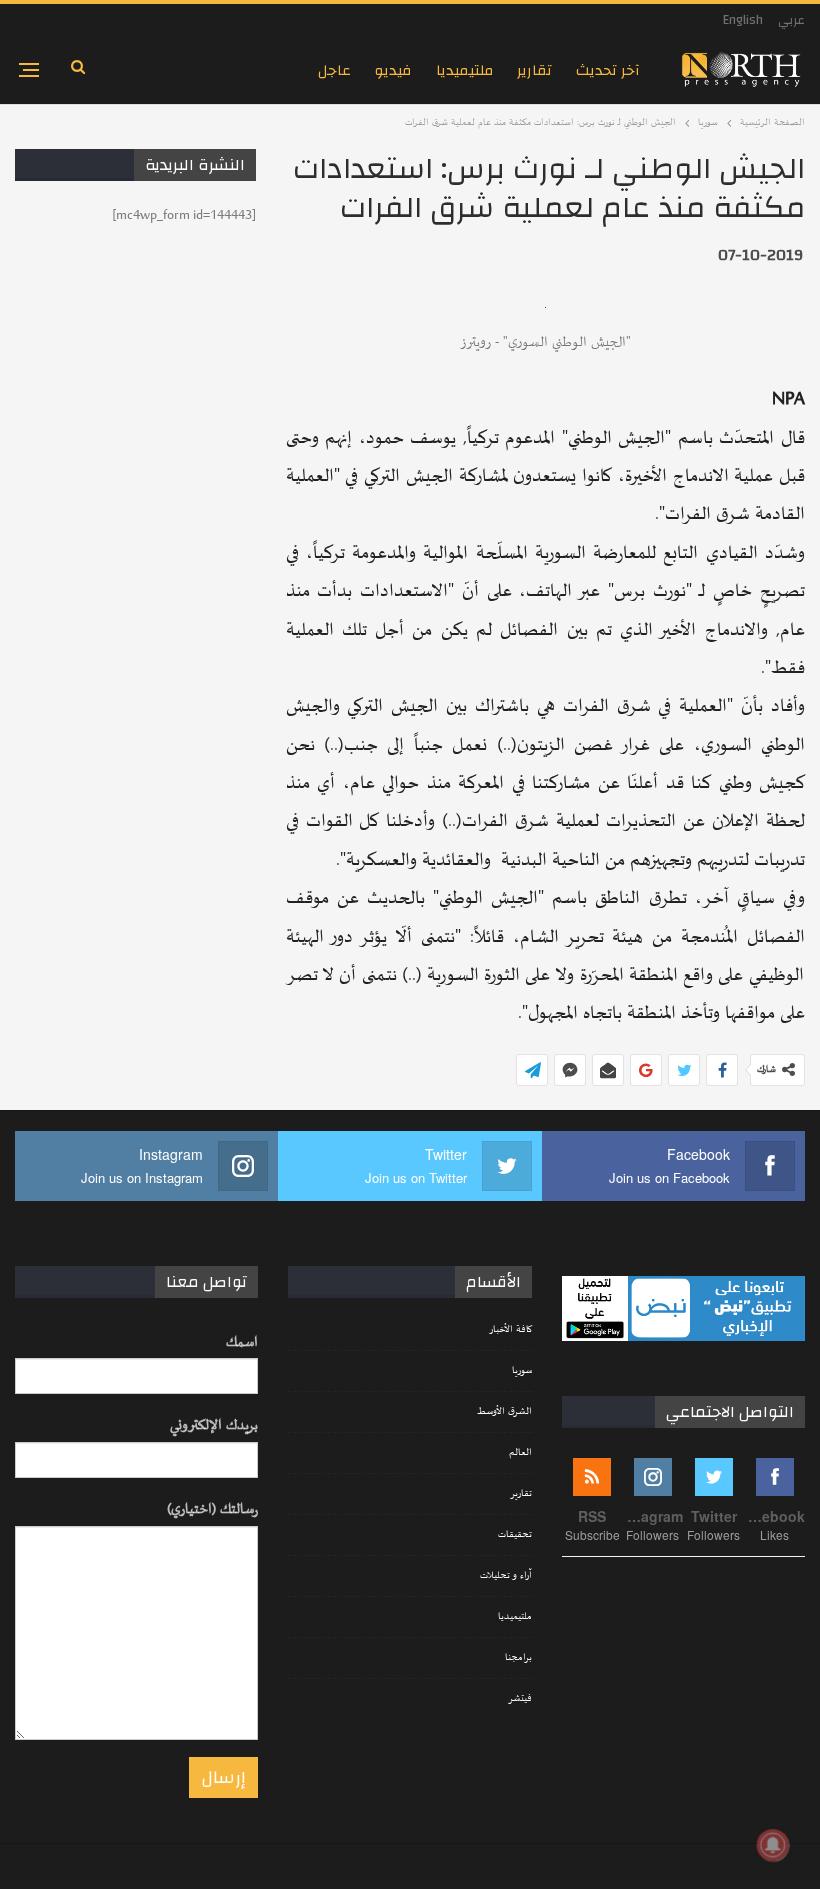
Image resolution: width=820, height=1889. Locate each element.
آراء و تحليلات (506, 1576)
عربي (791, 20)
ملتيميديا (464, 70)
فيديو (393, 70)
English (743, 20)
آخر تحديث (608, 70)
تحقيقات (515, 1535)
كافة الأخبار (510, 1330)
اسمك (242, 1342)
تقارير (534, 70)
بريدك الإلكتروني (214, 1425)
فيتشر (520, 1699)
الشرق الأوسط (504, 1412)
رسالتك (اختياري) (212, 1509)
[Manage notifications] (773, 1845)
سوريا (522, 1371)
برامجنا (518, 1658)
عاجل (334, 70)
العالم (520, 1453)
